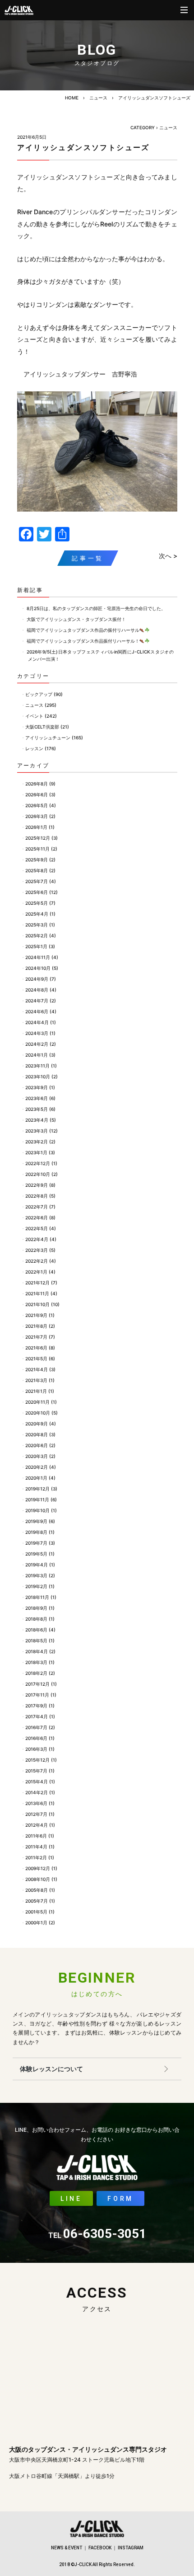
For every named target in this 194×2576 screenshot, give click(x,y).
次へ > (168, 556)
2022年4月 (37, 1239)
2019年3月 (36, 1575)
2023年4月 (37, 1120)
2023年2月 (37, 1142)
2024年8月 (37, 990)
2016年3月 (36, 1749)
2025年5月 (37, 903)
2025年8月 (37, 870)
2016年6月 (36, 1738)
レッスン (34, 748)
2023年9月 (37, 1087)
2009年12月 (38, 1868)
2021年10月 (37, 1304)
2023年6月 (37, 1098)
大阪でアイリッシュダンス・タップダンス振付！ (76, 619)
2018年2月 (36, 1673)
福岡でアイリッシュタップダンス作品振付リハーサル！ (83, 641)
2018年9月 (36, 1608)
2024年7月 (37, 1001)
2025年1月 (36, 946)
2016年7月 (36, 1727)
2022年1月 (36, 1272)
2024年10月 (38, 968)
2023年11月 (37, 1066)
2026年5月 (37, 805)
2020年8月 (37, 1434)
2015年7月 (36, 1771)
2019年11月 (37, 1500)
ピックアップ (39, 694)
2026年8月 (37, 784)
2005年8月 (37, 1890)
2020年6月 (37, 1445)
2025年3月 (37, 925)
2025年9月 (37, 860)
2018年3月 (36, 1662)
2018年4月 (37, 1651)
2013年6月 (36, 1803)
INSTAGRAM (131, 2548)
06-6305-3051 (97, 2234)
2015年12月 (37, 1760)
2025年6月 (37, 892)
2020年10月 (38, 1413)
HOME (72, 98)
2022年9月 (37, 1185)
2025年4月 (37, 914)
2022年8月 (37, 1196)
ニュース (98, 98)
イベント (34, 716)
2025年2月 (37, 935)
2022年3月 (37, 1250)
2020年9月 (37, 1424)
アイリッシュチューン (48, 738)
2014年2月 (37, 1792)
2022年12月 (38, 1163)
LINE (71, 2199)
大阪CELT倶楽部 (42, 727)
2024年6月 (37, 1011)
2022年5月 (37, 1228)
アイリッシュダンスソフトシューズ (154, 98)
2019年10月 (37, 1510)
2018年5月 (36, 1641)
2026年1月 (36, 827)
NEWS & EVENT (67, 2548)
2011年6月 (36, 1836)
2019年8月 (36, 1532)
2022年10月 (38, 1174)
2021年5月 (36, 1359)
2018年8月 (36, 1619)
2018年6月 (36, 1630)
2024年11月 (38, 957)
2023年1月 (36, 1152)
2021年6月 (36, 1348)
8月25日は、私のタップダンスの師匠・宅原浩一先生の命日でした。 (96, 608)
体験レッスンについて (51, 2069)
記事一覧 (88, 558)
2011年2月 (36, 1857)
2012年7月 (36, 1814)
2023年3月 (37, 1131)
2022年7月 (37, 1207)
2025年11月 (37, 849)
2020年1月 (36, 1478)
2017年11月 (37, 1695)
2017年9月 (36, 1706)
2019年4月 (37, 1565)
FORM (120, 2199)
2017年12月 (37, 1684)
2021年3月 (36, 1380)
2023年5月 (37, 1109)
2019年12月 (37, 1489)
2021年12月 (37, 1283)
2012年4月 (37, 1825)
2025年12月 (38, 838)
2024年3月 (37, 1033)
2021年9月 (36, 1315)
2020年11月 (37, 1402)
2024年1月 (37, 1055)
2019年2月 (36, 1586)
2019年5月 (36, 1554)
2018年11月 (37, 1597)
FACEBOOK (100, 2548)
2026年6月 (37, 794)
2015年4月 (37, 1782)
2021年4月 (37, 1369)
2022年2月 (37, 1261)
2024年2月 (37, 1044)
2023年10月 (38, 1076)
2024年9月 (37, 979)
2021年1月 (36, 1391)
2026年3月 (37, 816)
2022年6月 (37, 1217)
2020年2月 (37, 1467)
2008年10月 (38, 1879)
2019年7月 (36, 1543)
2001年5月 (36, 1912)
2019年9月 (36, 1521)
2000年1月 (36, 1923)
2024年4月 (37, 1022)
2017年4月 (37, 1716)
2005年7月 (37, 1901)
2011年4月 (36, 1847)
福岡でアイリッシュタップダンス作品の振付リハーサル (83, 630)
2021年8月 (36, 1326)
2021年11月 (37, 1293)
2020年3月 (37, 1456)
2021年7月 (36, 1337)
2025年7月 (37, 881)
